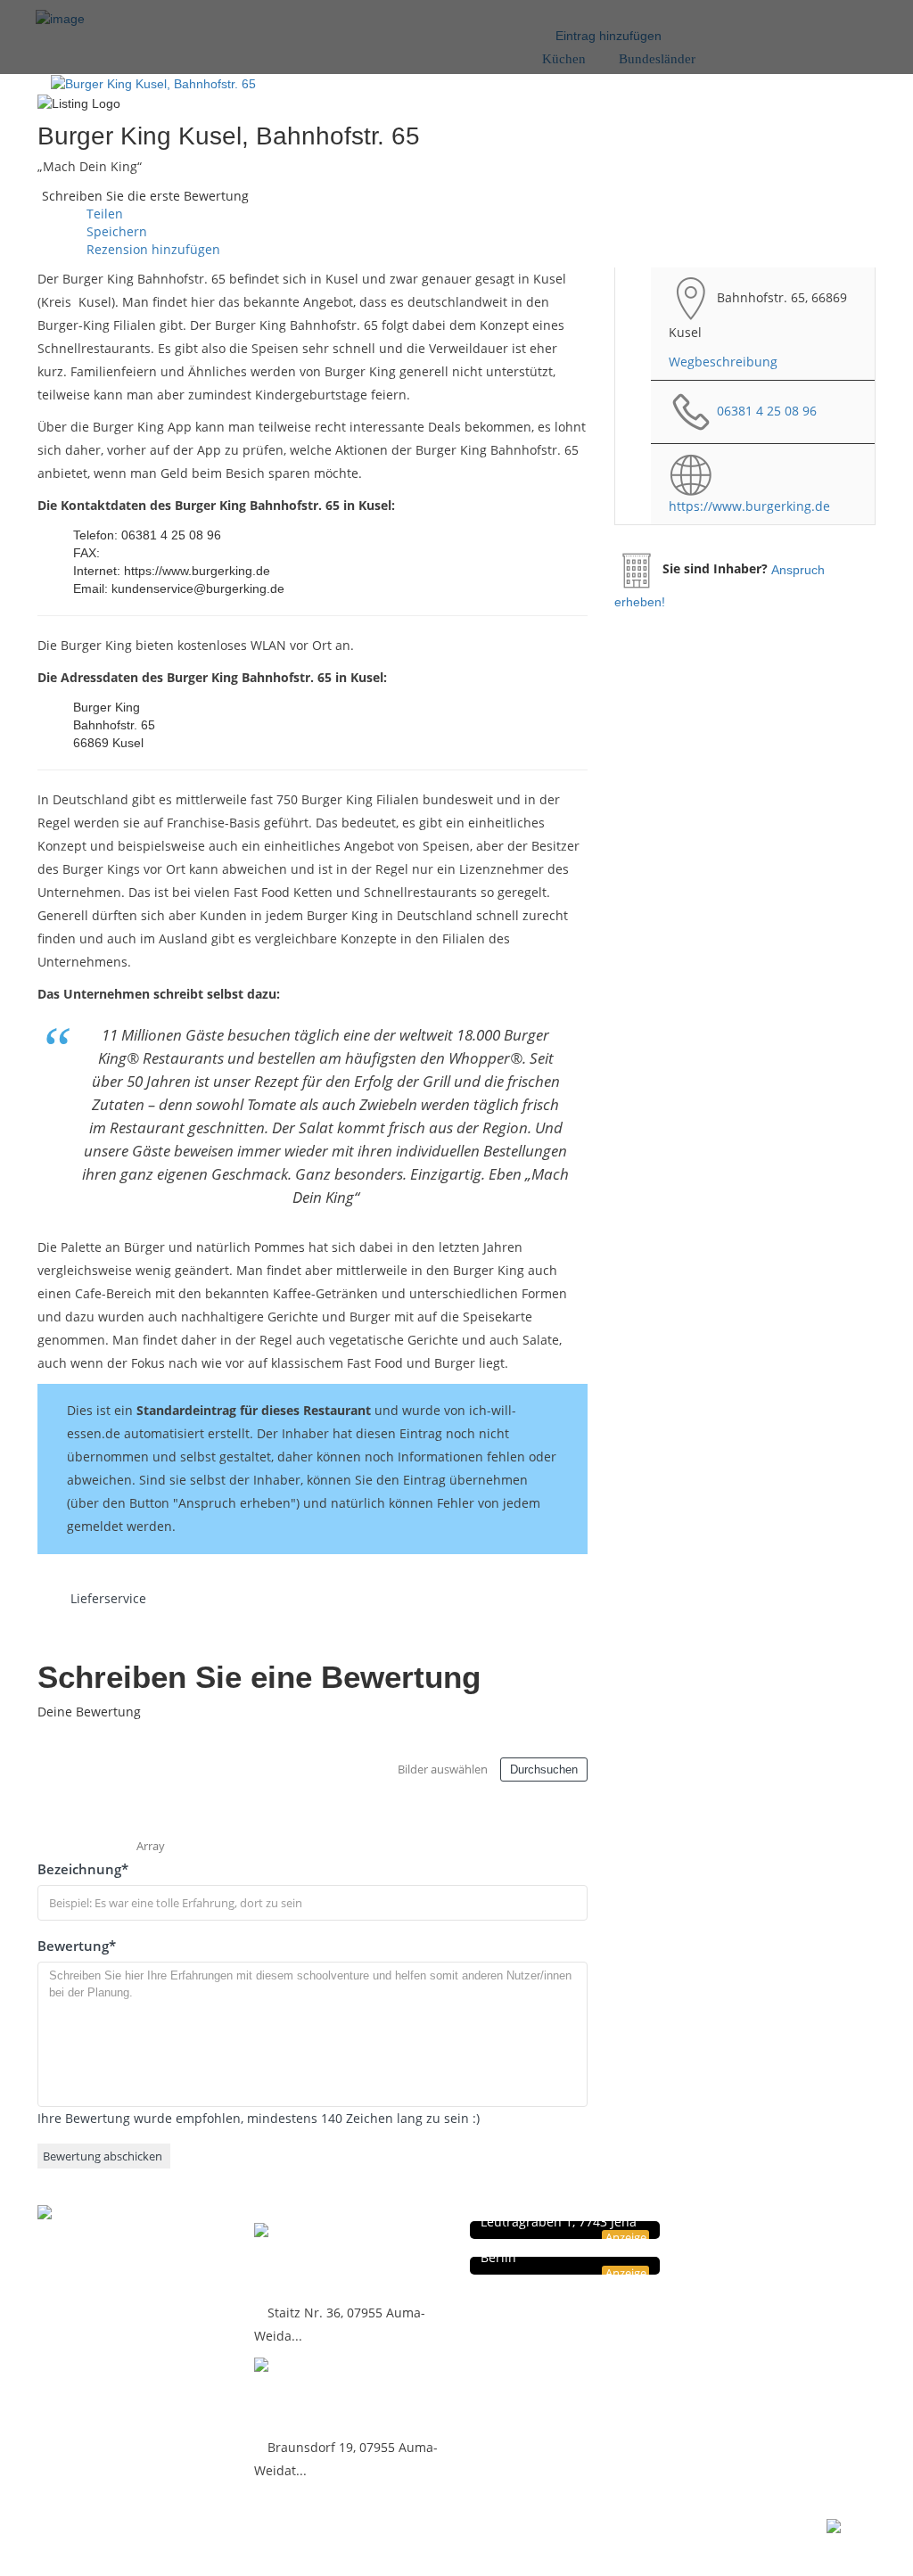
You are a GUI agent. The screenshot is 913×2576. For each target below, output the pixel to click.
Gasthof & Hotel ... (328, 2395)
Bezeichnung (83, 1869)
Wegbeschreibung (723, 362)
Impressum (768, 2249)
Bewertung (77, 1946)
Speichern (115, 231)
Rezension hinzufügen (152, 249)
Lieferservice (108, 1598)
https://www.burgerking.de (749, 506)
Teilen (103, 214)
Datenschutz (770, 2230)
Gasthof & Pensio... (333, 2260)
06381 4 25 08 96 (767, 410)
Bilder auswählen (443, 1769)
